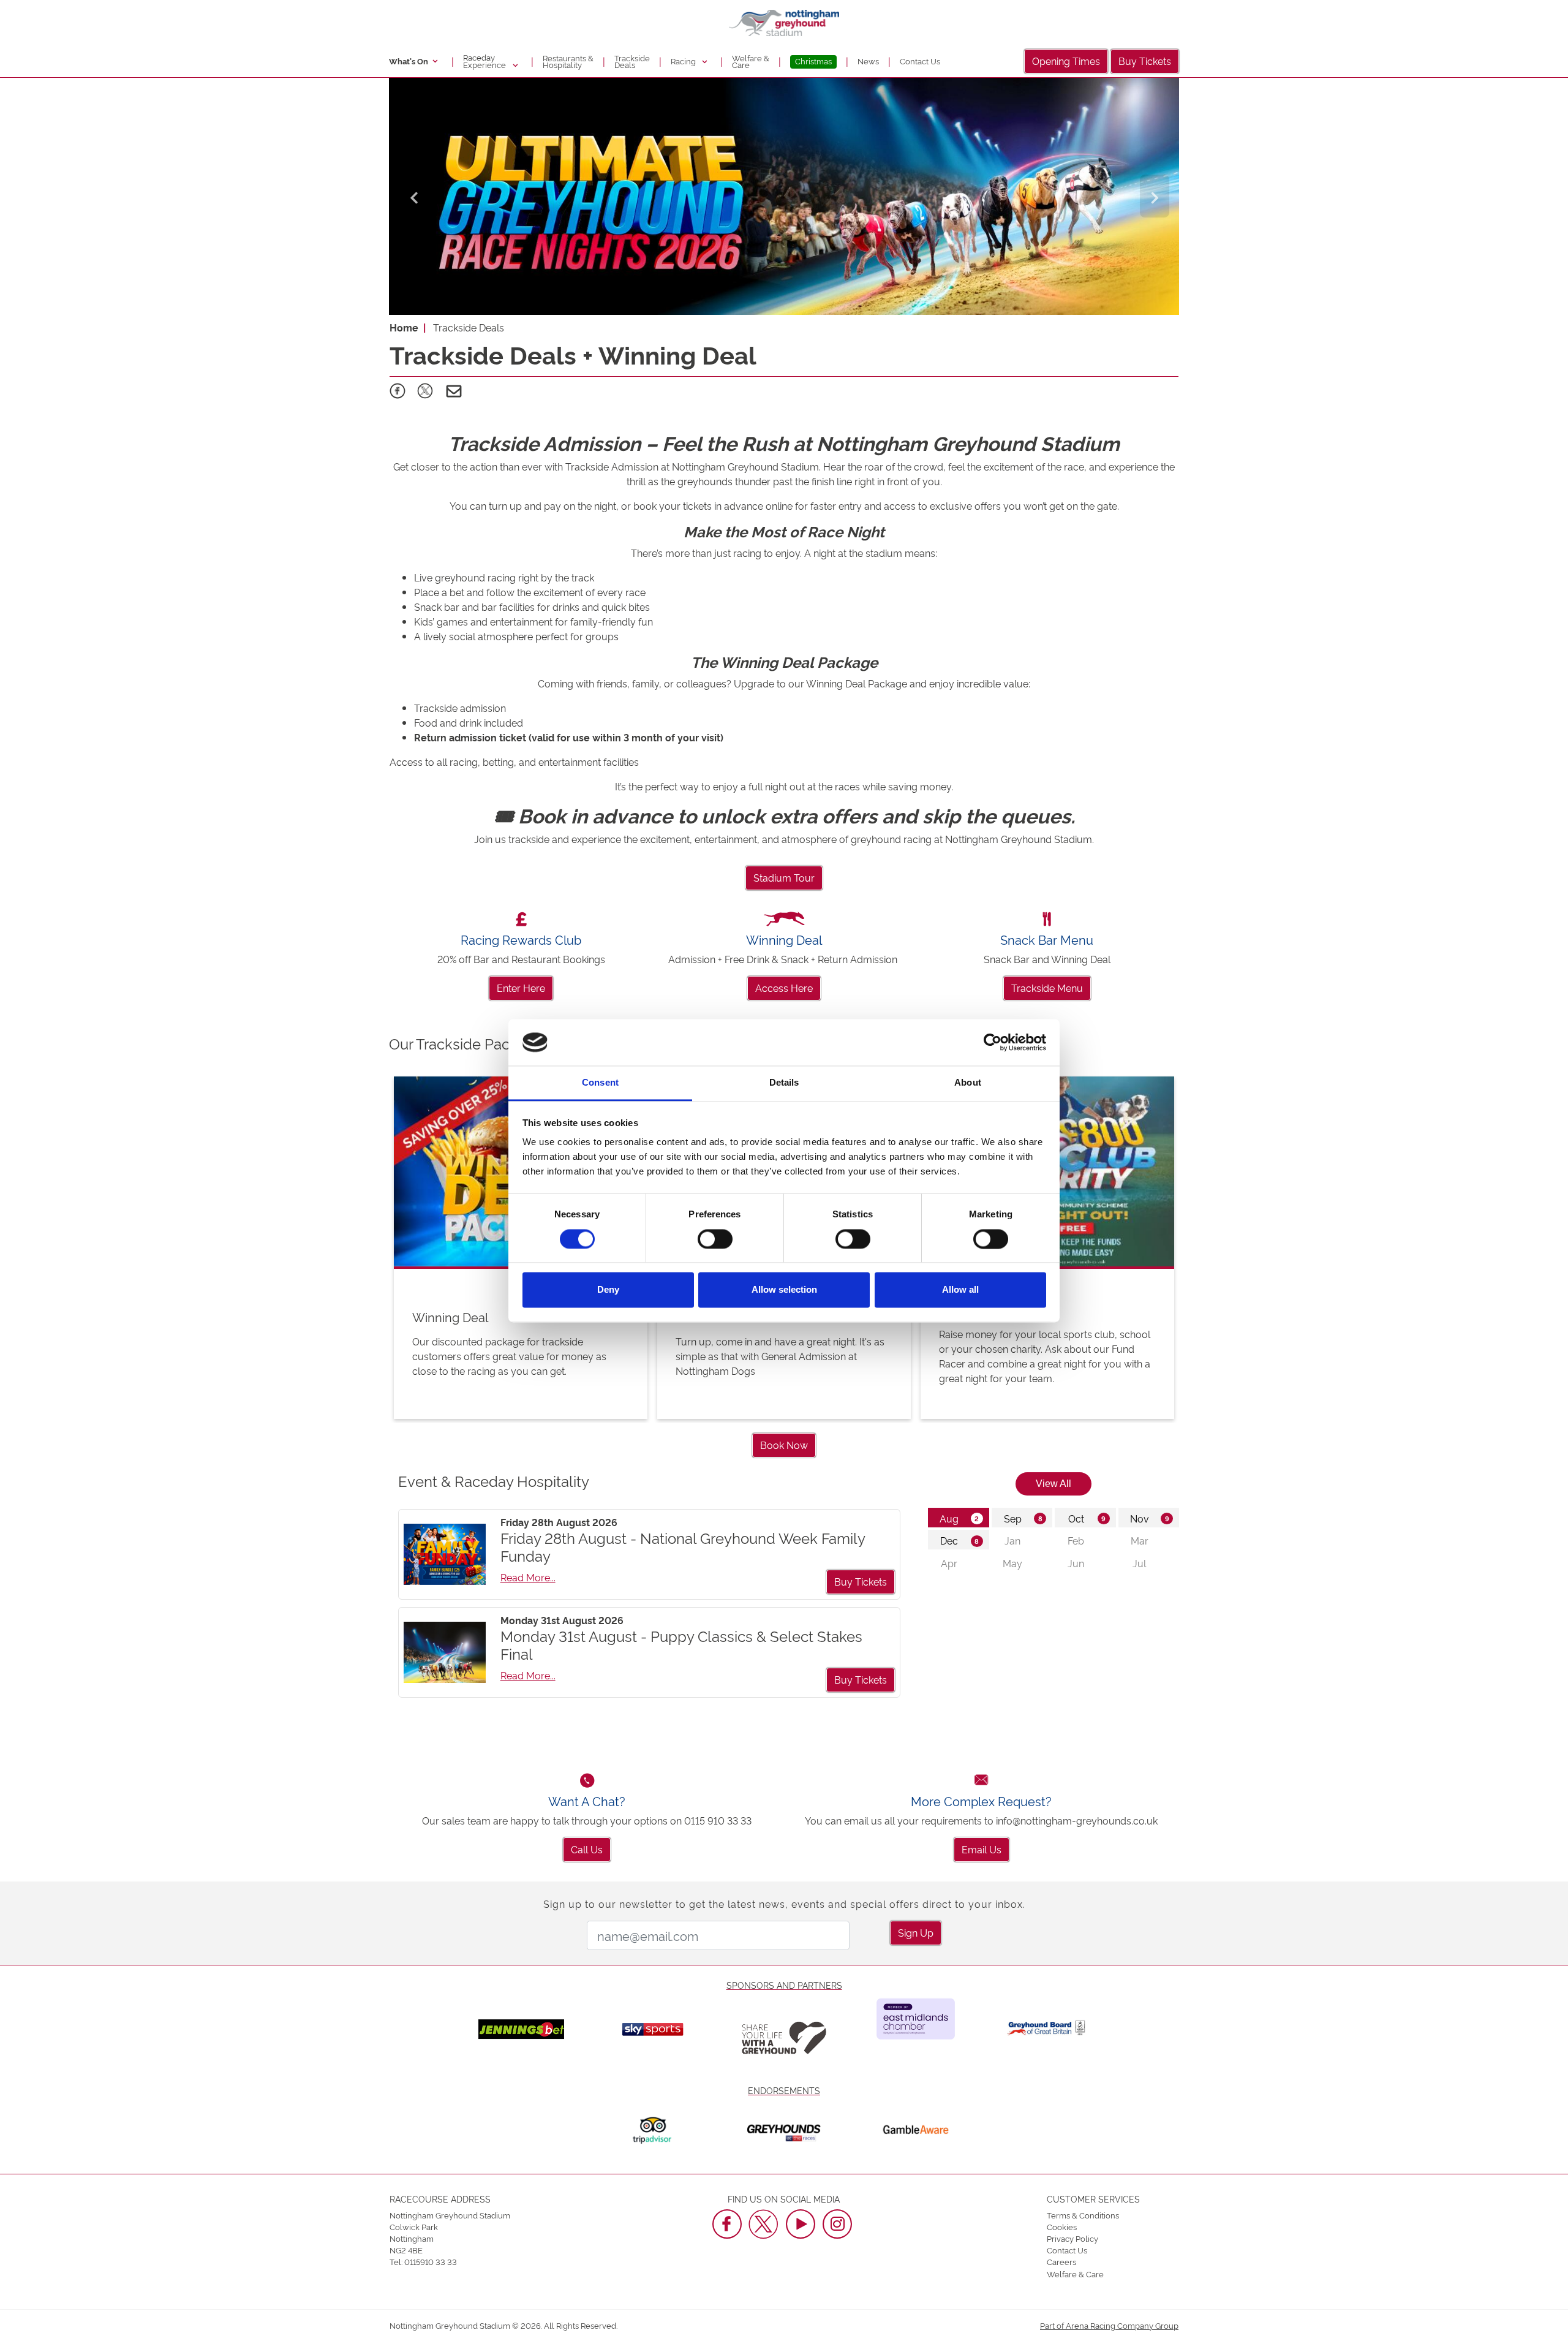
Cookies (1062, 2226)
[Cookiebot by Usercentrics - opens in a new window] (993, 1042)
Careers (1061, 2261)
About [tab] (968, 1083)
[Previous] (413, 196)
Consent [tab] (600, 1083)
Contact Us (920, 61)
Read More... (528, 1577)
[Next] (1155, 196)
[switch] (715, 1239)
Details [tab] (784, 1083)
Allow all (960, 1290)
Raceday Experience (485, 61)
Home (404, 327)
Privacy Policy (1072, 2238)
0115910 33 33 (431, 2261)
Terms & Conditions (1083, 2215)
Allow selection (784, 1290)
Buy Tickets (1145, 61)
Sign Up (916, 1932)
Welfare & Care (751, 61)
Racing (684, 61)
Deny (608, 1290)
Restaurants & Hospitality (568, 61)
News (868, 61)
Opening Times (1066, 61)
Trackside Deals (632, 61)
